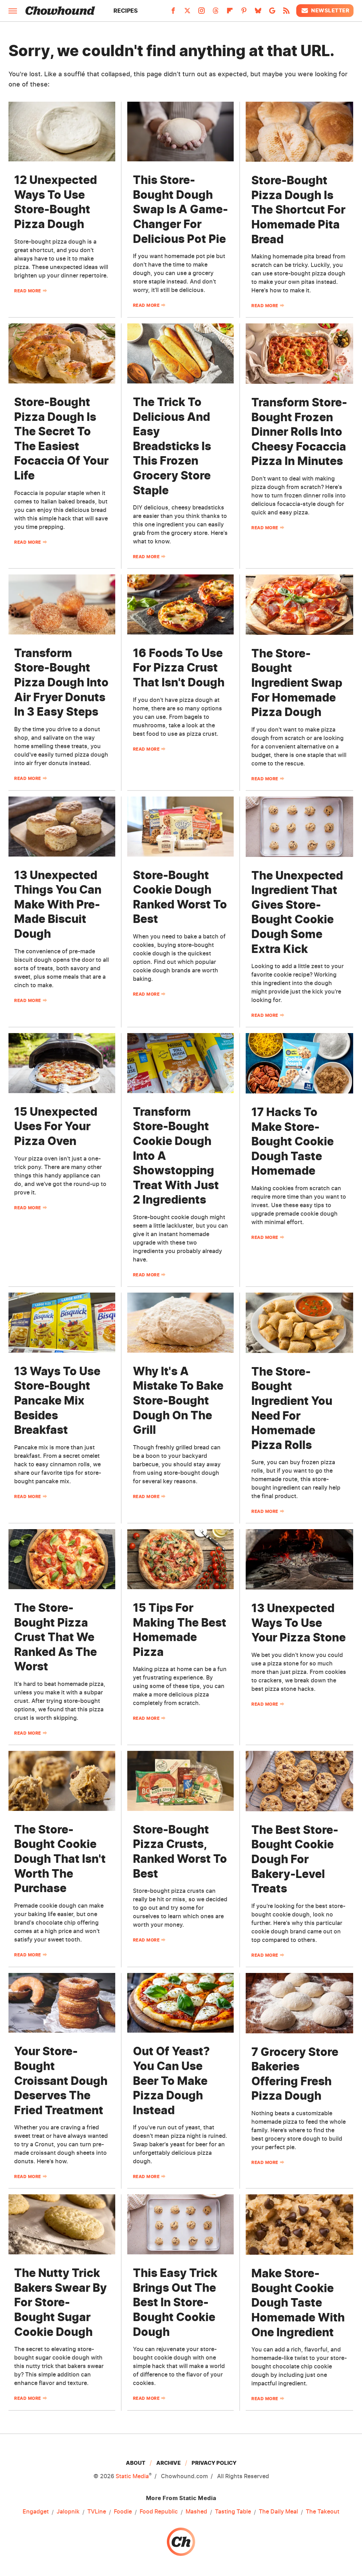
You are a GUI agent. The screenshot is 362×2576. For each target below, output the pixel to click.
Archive (168, 2463)
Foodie (123, 2511)
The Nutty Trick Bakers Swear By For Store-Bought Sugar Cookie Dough (60, 2302)
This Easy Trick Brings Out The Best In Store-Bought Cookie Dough (175, 2302)
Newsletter (330, 10)
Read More (28, 291)
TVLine (97, 2511)
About (136, 2463)
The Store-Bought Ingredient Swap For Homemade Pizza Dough (297, 683)
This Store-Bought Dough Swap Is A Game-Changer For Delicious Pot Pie (180, 209)
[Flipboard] (230, 13)
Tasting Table (233, 2511)
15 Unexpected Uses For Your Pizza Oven (56, 1126)
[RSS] (286, 13)
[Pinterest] (244, 13)
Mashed (196, 2511)
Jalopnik (68, 2511)
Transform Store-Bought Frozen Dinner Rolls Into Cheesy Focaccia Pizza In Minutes (299, 432)
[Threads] (216, 13)
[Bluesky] (258, 13)
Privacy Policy (214, 2463)
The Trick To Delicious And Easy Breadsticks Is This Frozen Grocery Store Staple (172, 446)
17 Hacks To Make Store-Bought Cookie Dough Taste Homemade (293, 1141)
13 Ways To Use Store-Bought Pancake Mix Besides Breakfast (57, 1400)
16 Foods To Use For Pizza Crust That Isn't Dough (179, 668)
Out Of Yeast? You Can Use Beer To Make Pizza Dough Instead (171, 2080)
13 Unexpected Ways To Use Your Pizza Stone (299, 1623)
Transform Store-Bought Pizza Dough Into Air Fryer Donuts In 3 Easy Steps (61, 682)
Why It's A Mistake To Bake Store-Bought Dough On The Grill (178, 1400)
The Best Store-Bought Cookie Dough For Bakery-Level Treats (295, 1859)
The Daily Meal (278, 2511)
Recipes (126, 11)
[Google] (272, 13)
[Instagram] (202, 13)
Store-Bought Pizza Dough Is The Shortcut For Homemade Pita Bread (298, 210)
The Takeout (323, 2511)
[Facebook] (173, 13)
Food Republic (159, 2511)
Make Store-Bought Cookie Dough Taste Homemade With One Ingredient (298, 2303)
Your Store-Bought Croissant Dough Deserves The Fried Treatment (61, 2080)
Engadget (36, 2511)
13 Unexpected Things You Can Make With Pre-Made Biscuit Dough (58, 904)
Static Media (132, 2476)
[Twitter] (187, 13)
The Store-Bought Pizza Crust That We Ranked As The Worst (56, 1637)
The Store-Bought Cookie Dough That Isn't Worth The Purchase (60, 1859)
